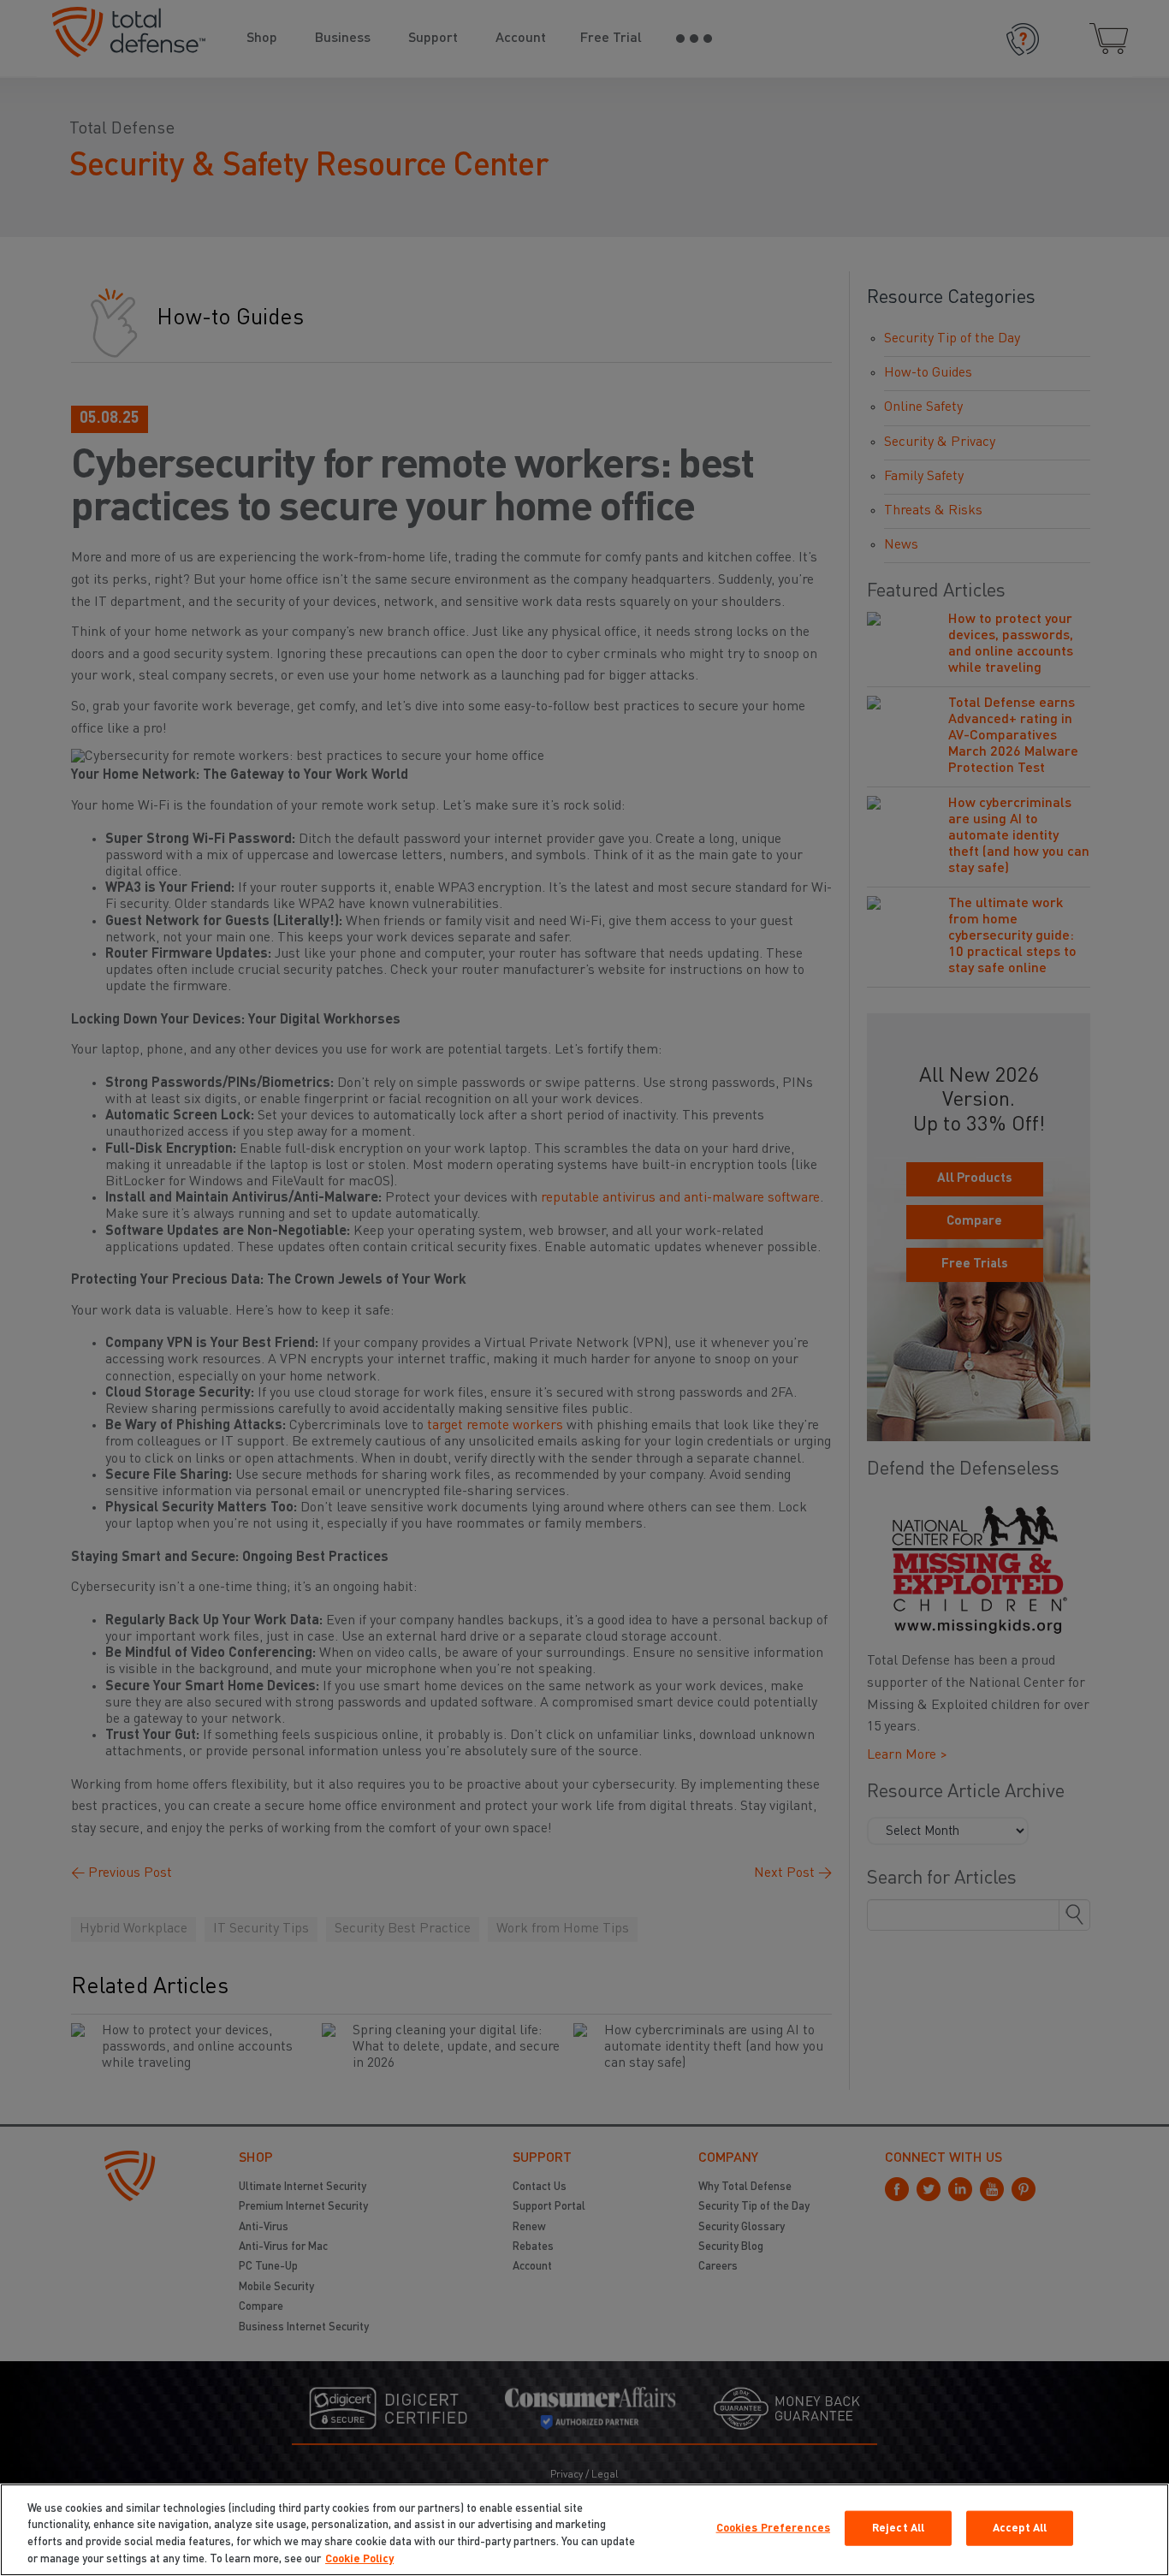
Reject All (898, 2529)
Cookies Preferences (773, 2529)
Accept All (1020, 2529)
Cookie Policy (359, 2558)
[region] (584, 2530)
